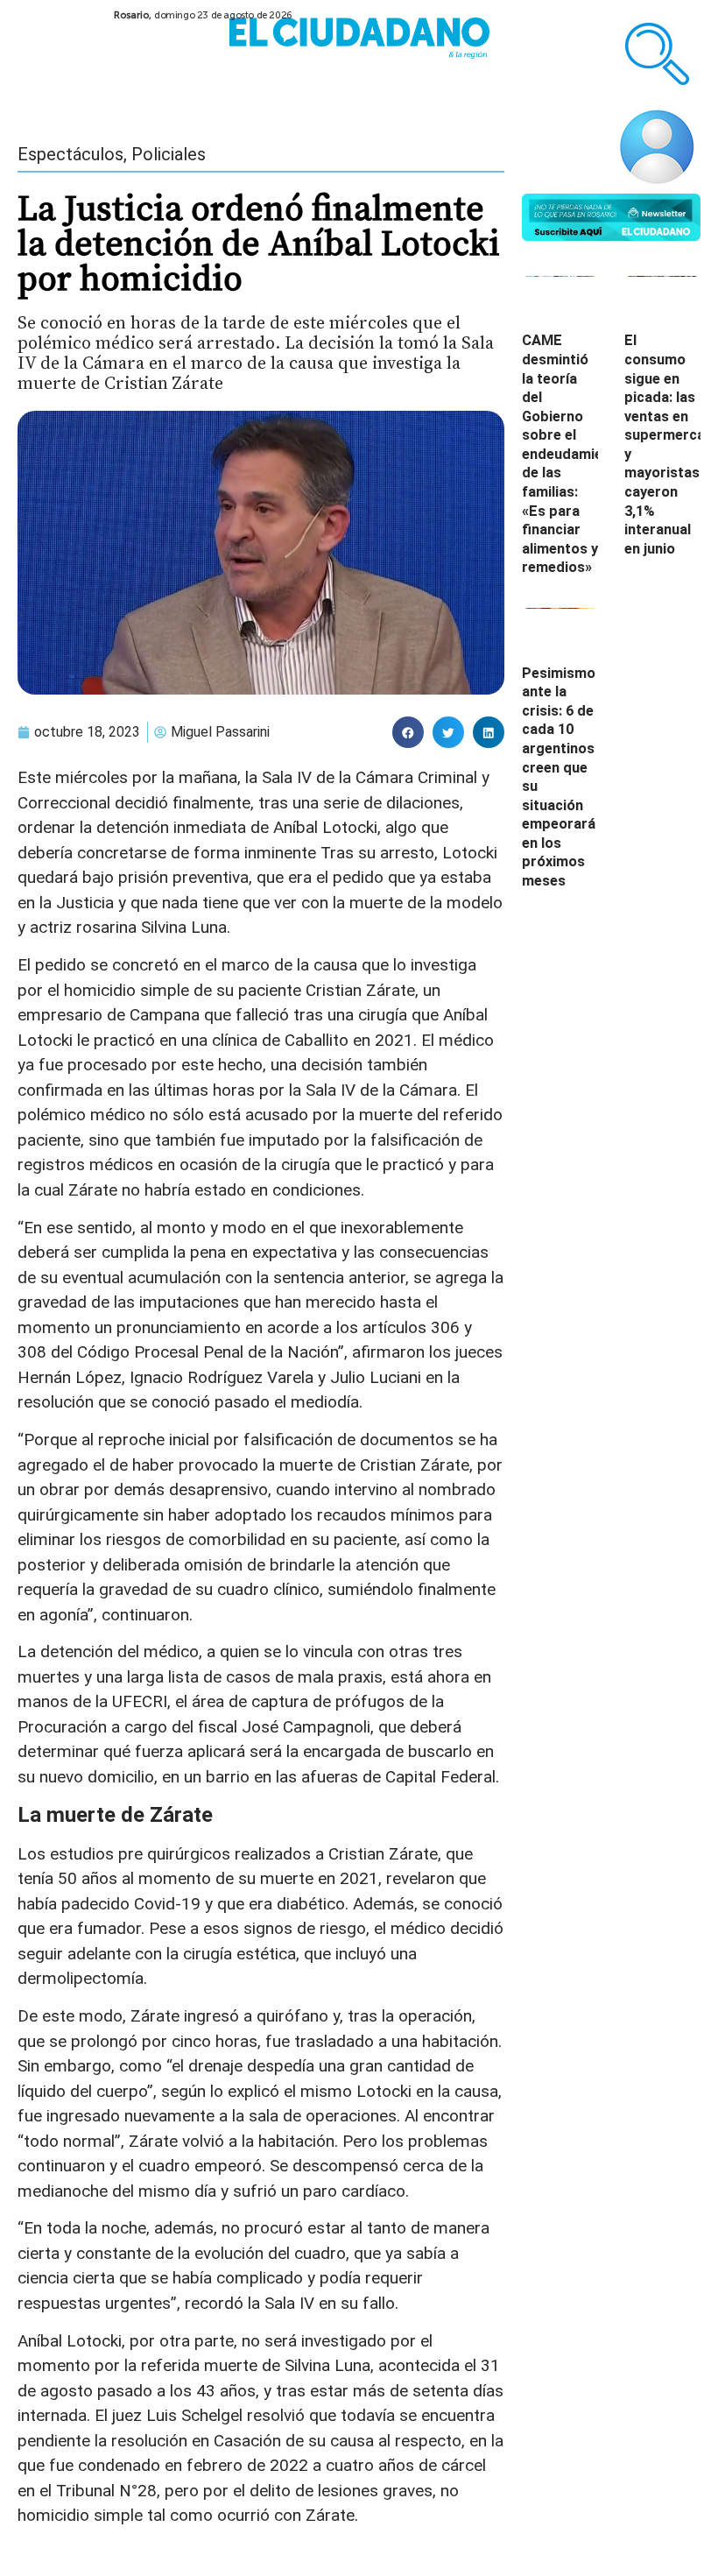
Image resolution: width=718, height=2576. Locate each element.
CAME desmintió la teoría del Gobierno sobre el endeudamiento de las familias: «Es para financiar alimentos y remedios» (574, 454)
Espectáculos (70, 154)
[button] (408, 732)
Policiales (169, 154)
